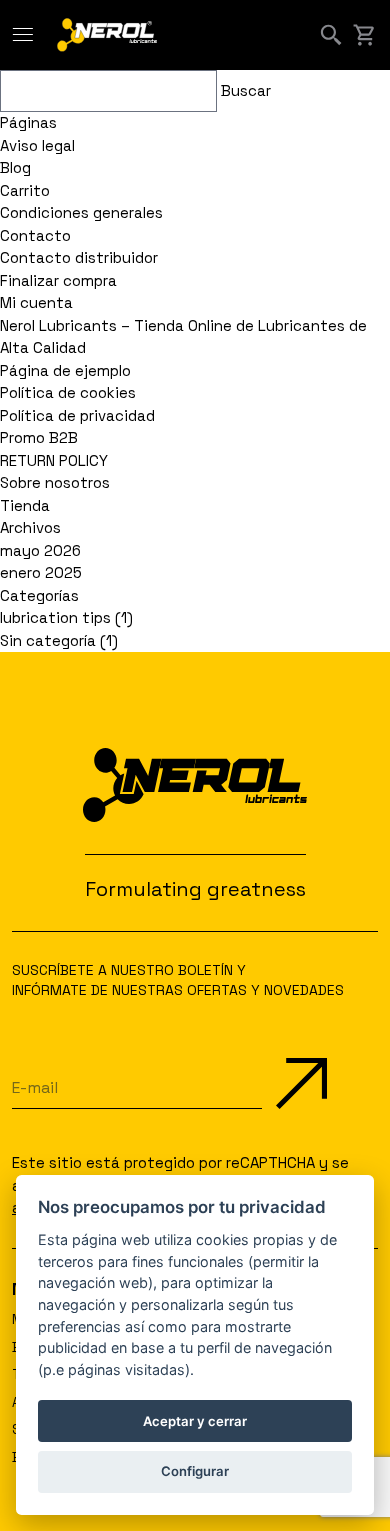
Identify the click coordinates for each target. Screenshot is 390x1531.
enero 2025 (41, 572)
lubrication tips (55, 617)
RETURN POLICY (54, 460)
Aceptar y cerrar (195, 1421)
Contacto (35, 235)
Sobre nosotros (55, 482)
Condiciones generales (81, 212)
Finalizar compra (58, 280)
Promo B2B (39, 437)
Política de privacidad (77, 415)
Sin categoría (48, 640)
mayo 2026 (40, 550)
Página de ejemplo (65, 370)
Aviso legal (37, 145)
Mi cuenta (36, 302)
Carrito (25, 190)
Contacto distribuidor (79, 257)
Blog (15, 167)
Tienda (25, 505)
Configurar (195, 1471)
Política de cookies (68, 392)
